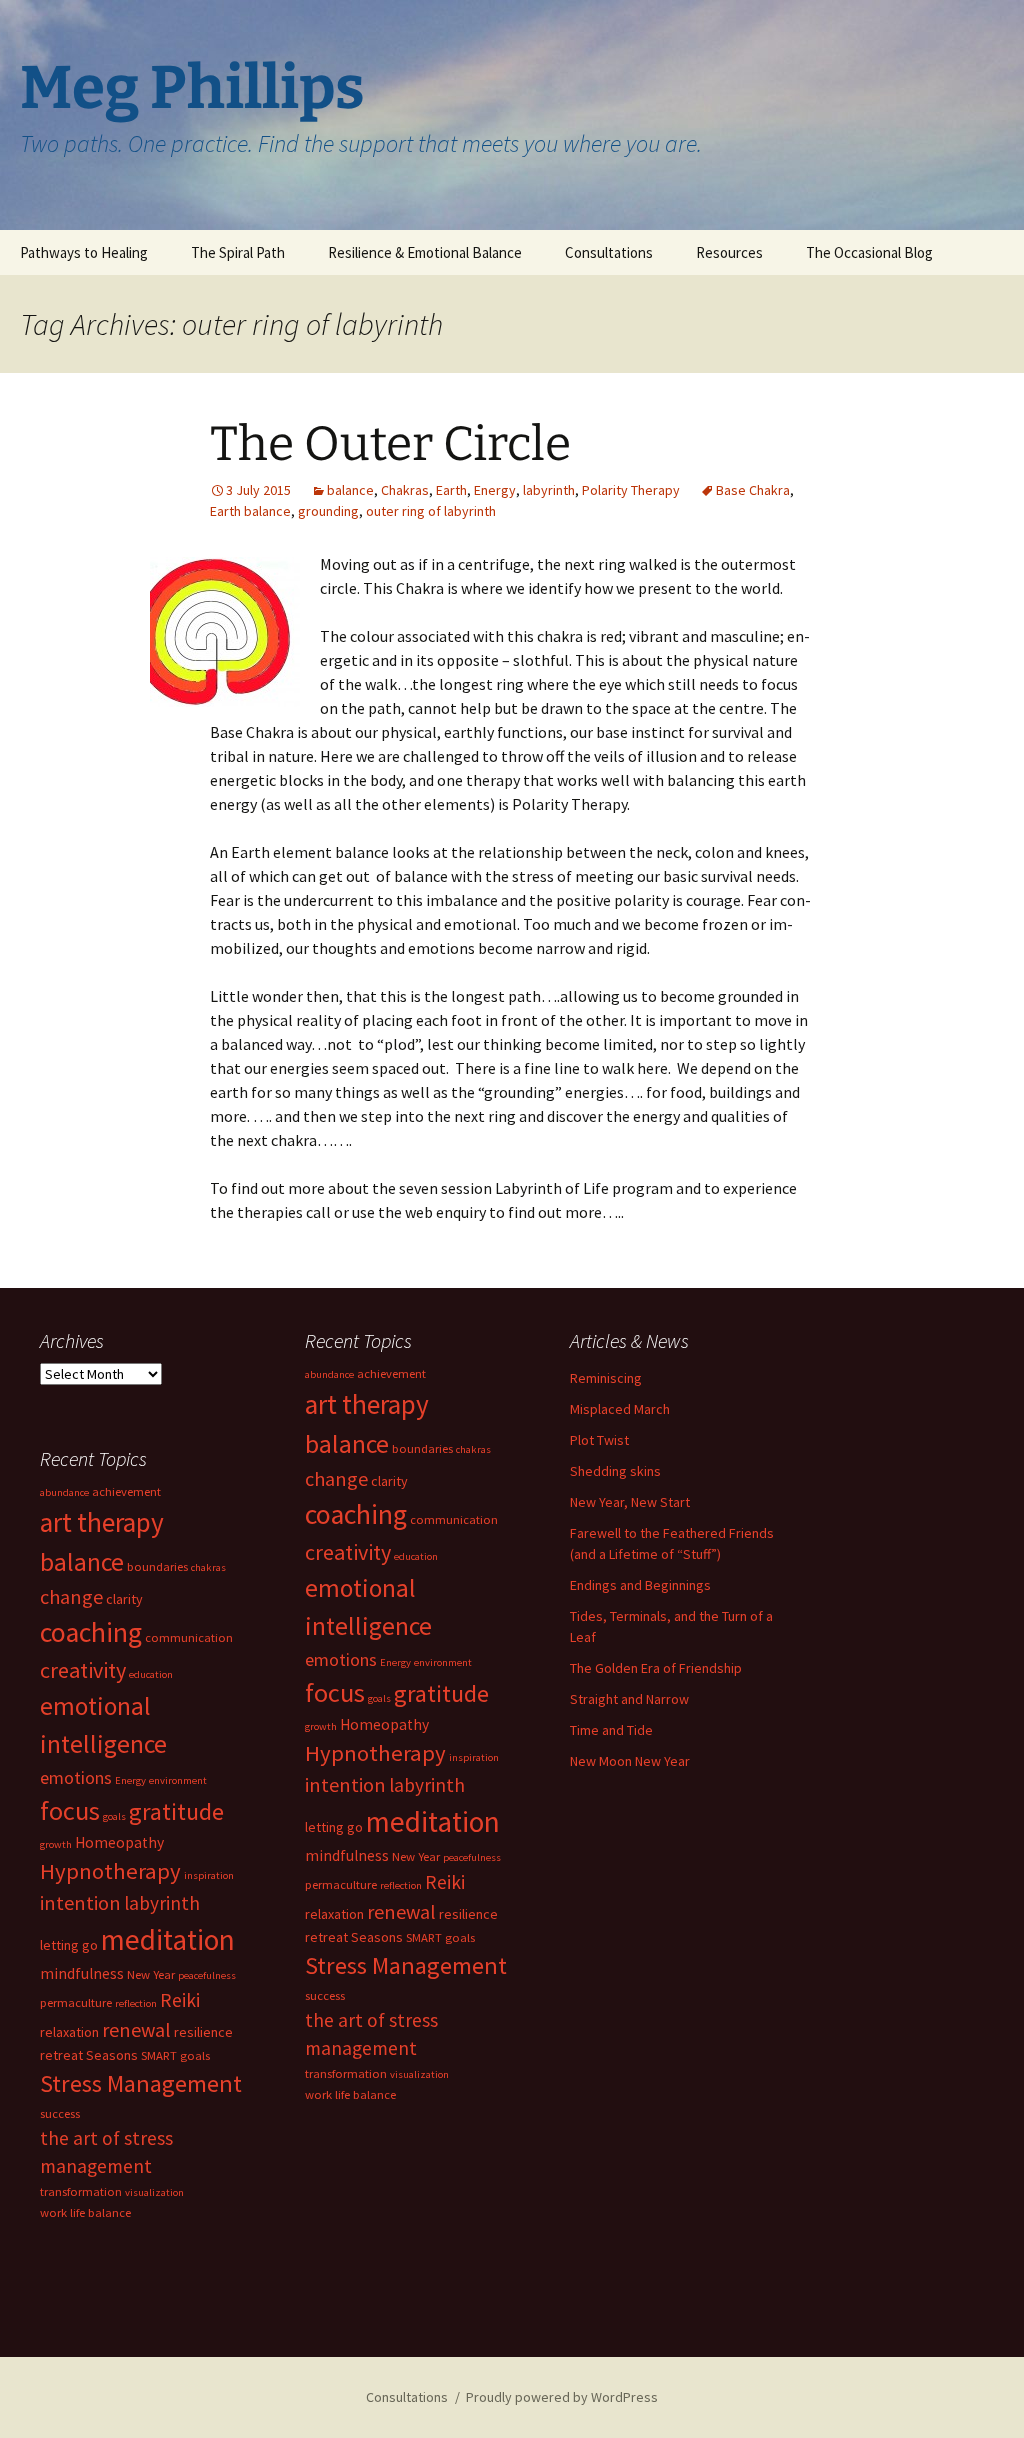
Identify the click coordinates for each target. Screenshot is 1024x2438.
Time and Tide (611, 1730)
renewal (401, 1911)
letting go (334, 1827)
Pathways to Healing (84, 252)
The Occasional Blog (869, 252)
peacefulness (472, 1857)
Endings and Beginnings (640, 1585)
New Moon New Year (630, 1761)
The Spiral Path (238, 252)
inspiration (474, 1757)
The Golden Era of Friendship (656, 1668)
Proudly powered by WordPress (562, 2397)
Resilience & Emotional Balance (425, 252)
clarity (389, 1481)
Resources (729, 252)
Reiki (445, 1882)
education (416, 1556)
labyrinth (549, 490)
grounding (328, 511)
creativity (348, 1552)
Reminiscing (606, 1378)
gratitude (441, 1693)
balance (350, 490)
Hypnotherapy (375, 1753)
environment (443, 1662)
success (325, 1995)
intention (345, 1784)
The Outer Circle (390, 444)
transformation (346, 2073)
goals (379, 1698)
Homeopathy (384, 1724)
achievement (391, 1373)
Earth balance (250, 511)
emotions (341, 1659)
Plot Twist (599, 1440)
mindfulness (347, 1855)
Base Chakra (753, 490)
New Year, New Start (630, 1502)
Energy (495, 490)
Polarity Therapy (631, 490)
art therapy (367, 1404)
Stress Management (406, 1965)
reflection (401, 1885)
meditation (433, 1821)
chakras (473, 1449)
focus (335, 1692)
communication (454, 1519)
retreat (326, 1937)
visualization (419, 2074)
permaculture (341, 1884)
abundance (329, 1374)
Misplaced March (620, 1409)
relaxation (334, 1914)
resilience (468, 1914)
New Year (416, 1856)
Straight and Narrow (629, 1699)
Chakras (405, 490)
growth (321, 1726)
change (336, 1478)
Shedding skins (615, 1471)
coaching (356, 1514)
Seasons (377, 1937)
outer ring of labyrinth (431, 511)
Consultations (609, 252)
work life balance (350, 2094)
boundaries (422, 1448)
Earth (451, 490)
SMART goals (440, 1937)
